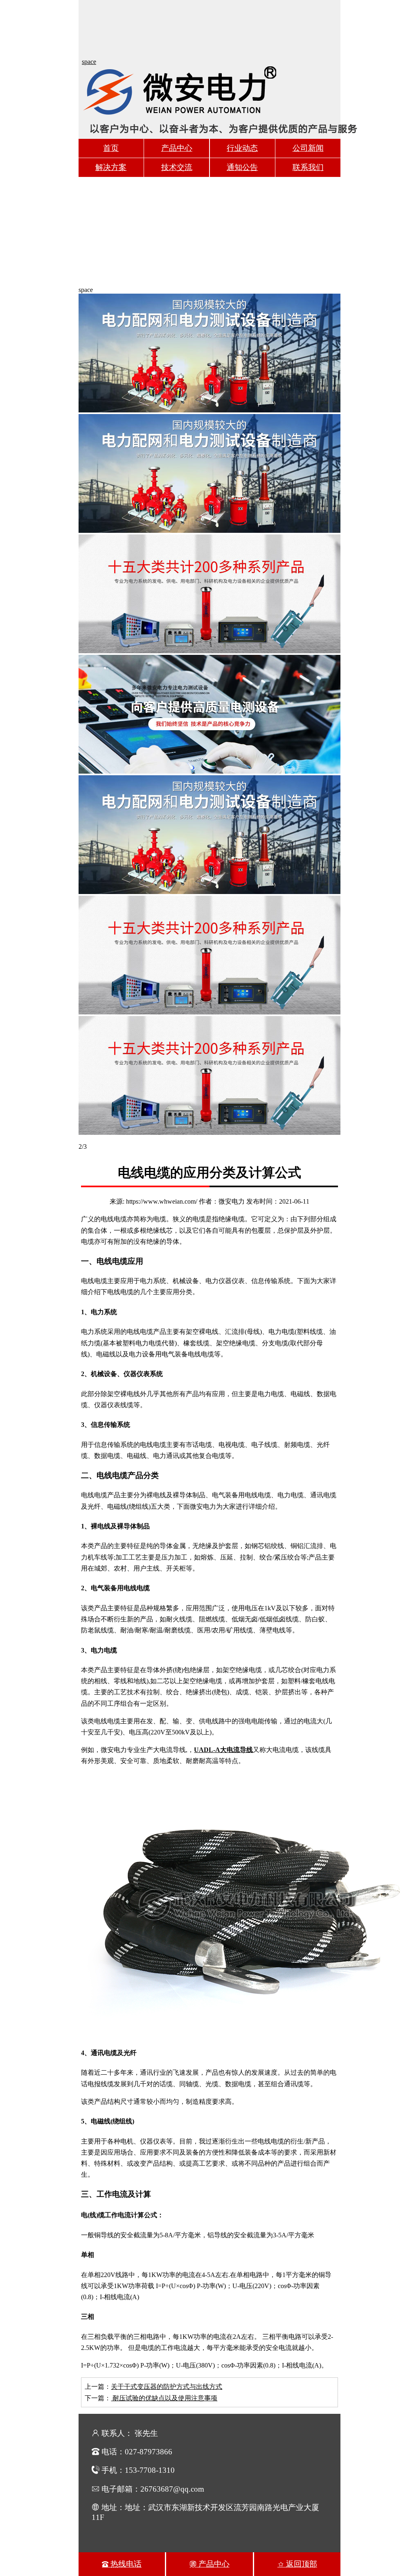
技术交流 (177, 167)
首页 (111, 148)
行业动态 (242, 148)
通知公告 (242, 167)
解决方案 (111, 167)
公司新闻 (308, 148)
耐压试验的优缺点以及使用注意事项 (164, 2398)
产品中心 (177, 148)
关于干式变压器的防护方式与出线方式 (167, 2387)
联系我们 (308, 167)
